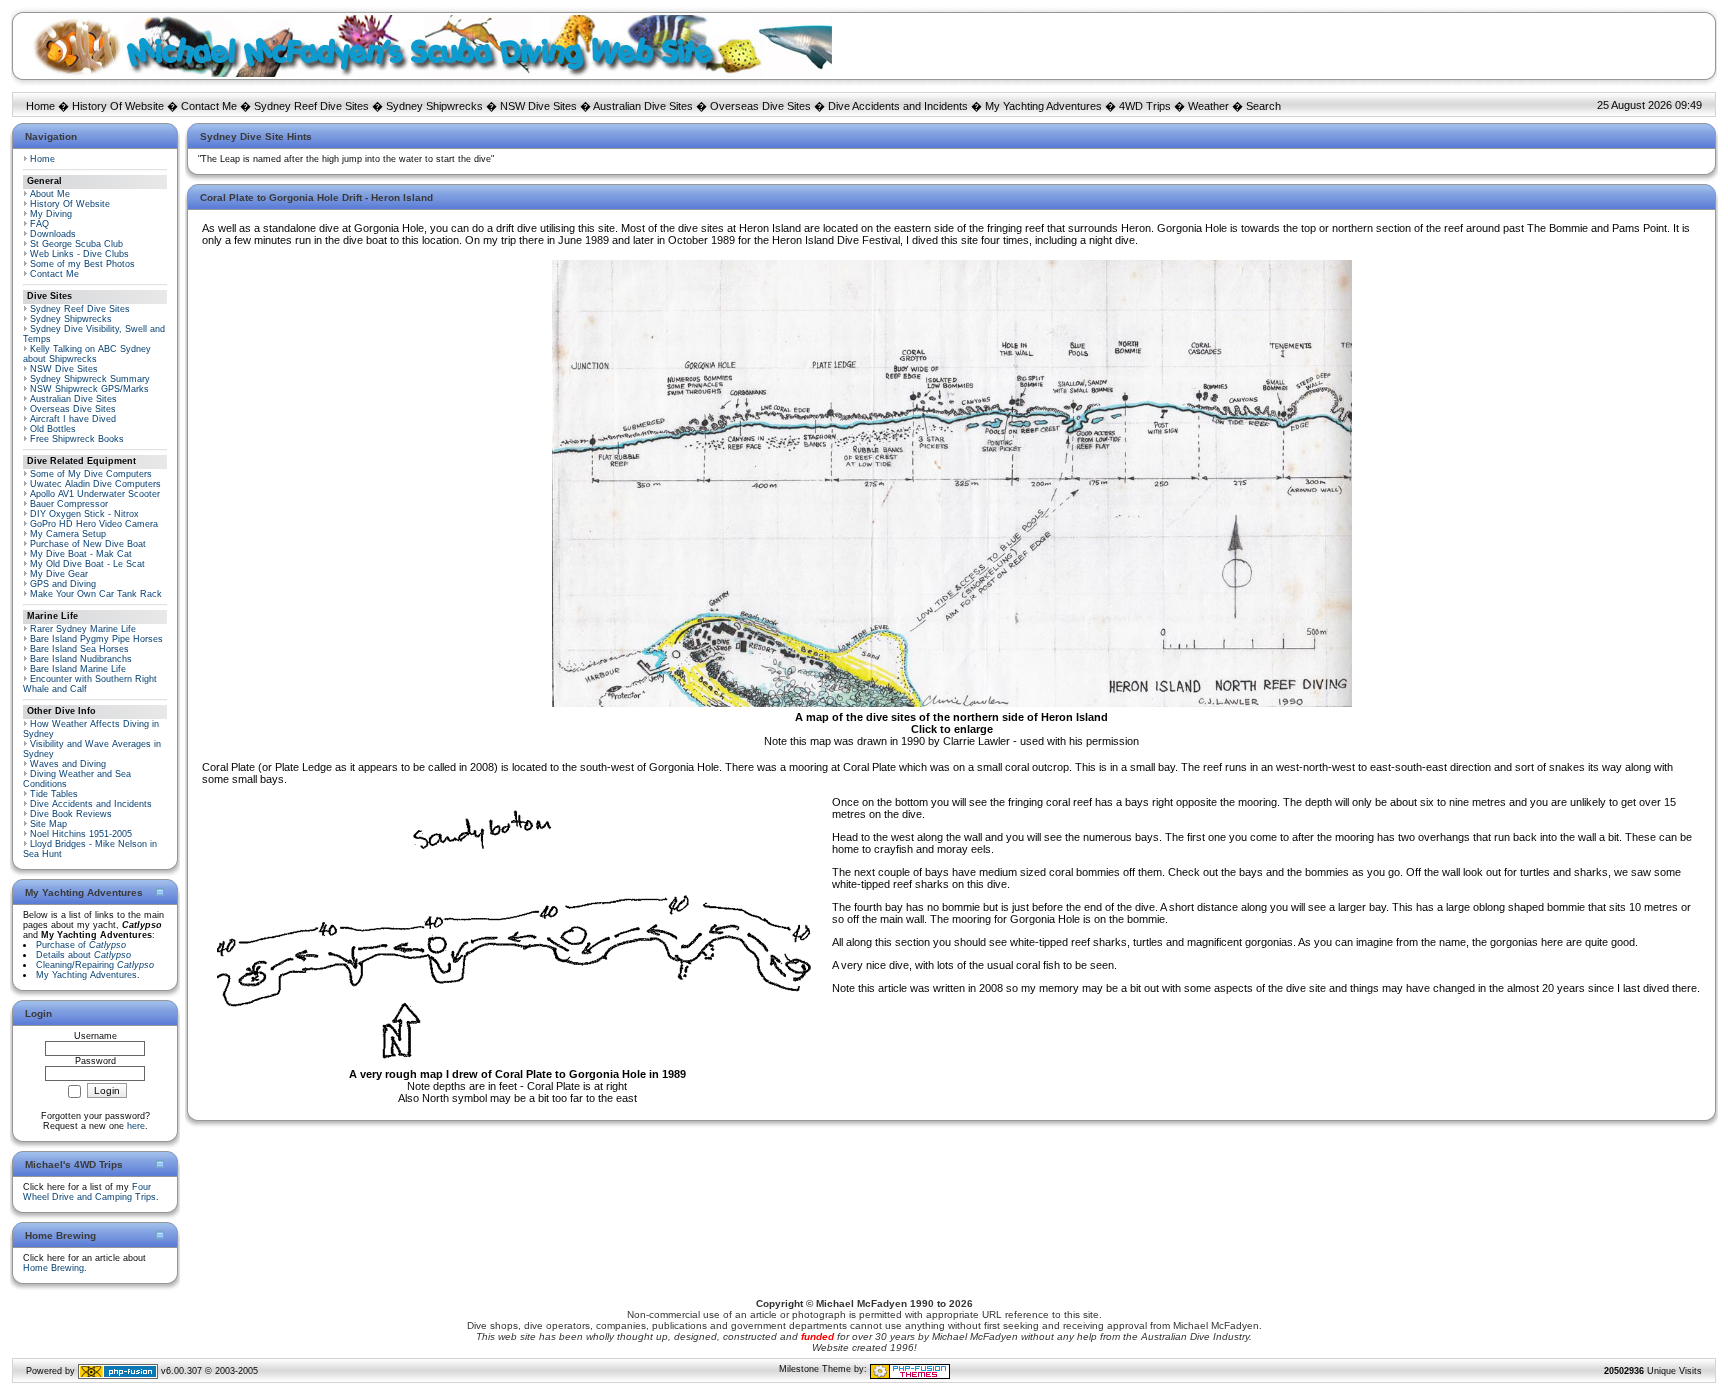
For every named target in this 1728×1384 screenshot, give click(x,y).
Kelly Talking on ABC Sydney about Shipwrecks (87, 354)
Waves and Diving (68, 764)
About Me (50, 194)
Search (1263, 106)
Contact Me (209, 106)
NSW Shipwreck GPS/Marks (89, 389)
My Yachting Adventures (1043, 106)
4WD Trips (1145, 106)
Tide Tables (54, 794)
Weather (1208, 106)
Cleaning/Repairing (95, 965)
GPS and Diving (63, 584)
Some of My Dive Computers (91, 474)
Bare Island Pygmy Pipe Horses (96, 639)
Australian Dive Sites (643, 106)
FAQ (39, 224)
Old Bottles (53, 429)
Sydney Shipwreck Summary (90, 379)
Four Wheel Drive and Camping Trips (89, 1192)
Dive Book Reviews (71, 814)
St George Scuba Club (76, 244)
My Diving (51, 214)
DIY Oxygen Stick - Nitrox (84, 514)
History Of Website (118, 106)
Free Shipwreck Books (77, 439)
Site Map (48, 824)
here (136, 1126)
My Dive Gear (59, 574)
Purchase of (81, 945)
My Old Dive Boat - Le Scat (87, 564)
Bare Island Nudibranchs (81, 659)
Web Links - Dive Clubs (79, 254)
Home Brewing (53, 1268)
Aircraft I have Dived (73, 419)
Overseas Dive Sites (760, 106)
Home (40, 106)
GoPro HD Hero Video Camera (94, 524)
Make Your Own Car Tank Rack (96, 594)
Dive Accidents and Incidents (898, 106)
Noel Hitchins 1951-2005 (81, 834)
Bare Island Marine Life (78, 669)
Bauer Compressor (69, 504)
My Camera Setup (68, 534)
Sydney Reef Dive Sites (311, 106)
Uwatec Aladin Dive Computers (95, 484)
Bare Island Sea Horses (79, 649)
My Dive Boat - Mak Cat (81, 554)
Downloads (53, 234)
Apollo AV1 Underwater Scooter (95, 494)
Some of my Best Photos (82, 264)
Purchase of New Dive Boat (88, 544)
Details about (83, 955)
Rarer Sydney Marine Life (83, 629)
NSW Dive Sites (538, 106)
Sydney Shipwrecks (434, 106)
